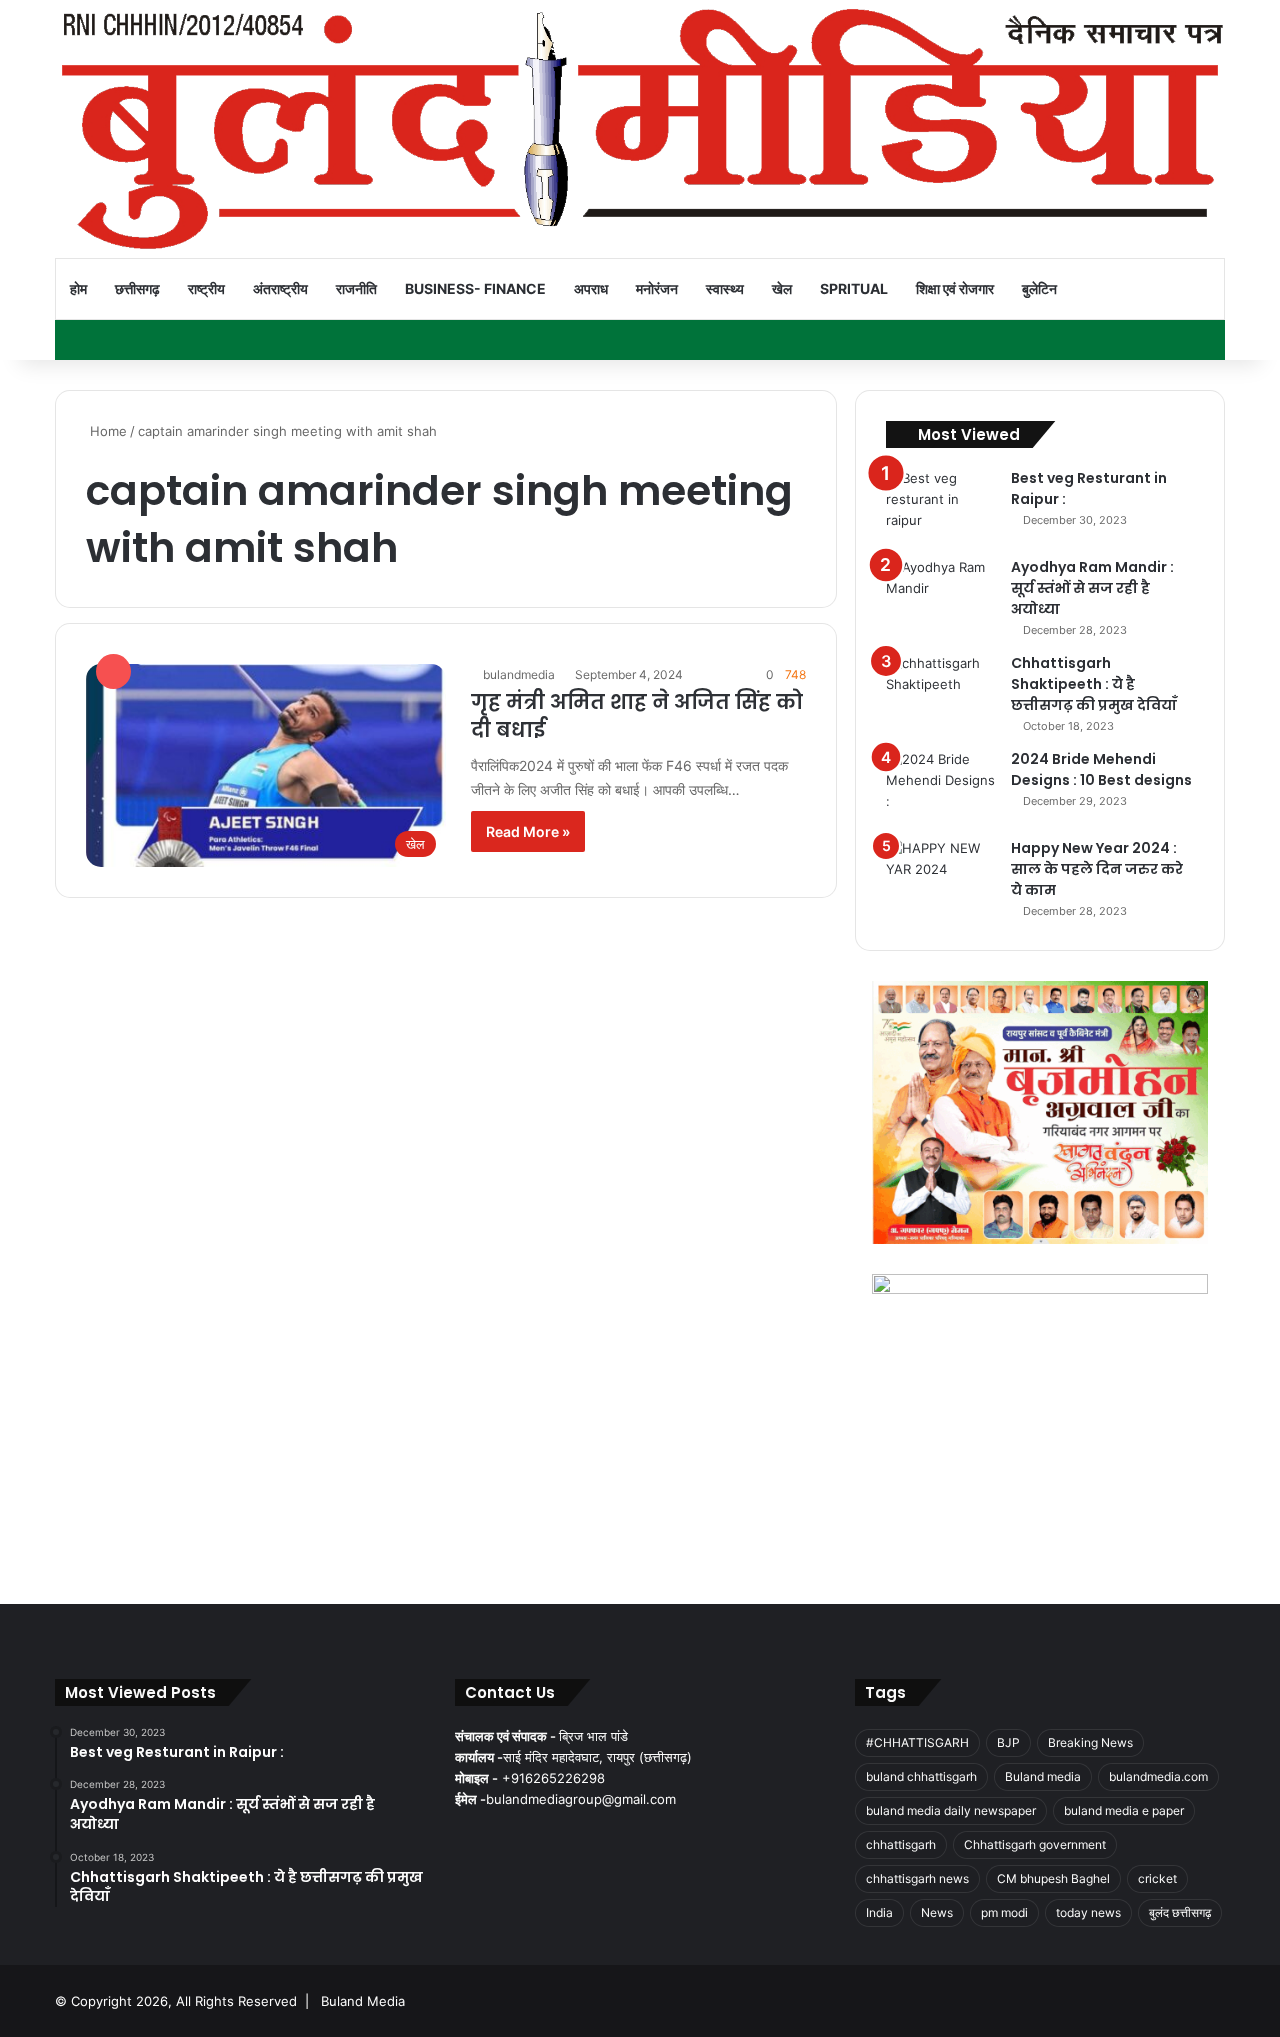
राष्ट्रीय (206, 288)
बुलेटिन (1039, 288)
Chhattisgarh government (1035, 1844)
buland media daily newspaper (951, 1810)
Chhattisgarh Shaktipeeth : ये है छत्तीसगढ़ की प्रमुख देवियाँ (1094, 684)
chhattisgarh (901, 1844)
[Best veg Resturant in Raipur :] (941, 505)
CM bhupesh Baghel (1053, 1878)
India (879, 1912)
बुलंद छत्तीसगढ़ (1180, 1912)
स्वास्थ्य (725, 288)
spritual (854, 288)
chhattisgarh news (917, 1878)
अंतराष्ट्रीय (280, 288)
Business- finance (475, 288)
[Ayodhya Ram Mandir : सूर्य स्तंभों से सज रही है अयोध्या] (941, 594)
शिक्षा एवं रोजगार (955, 288)
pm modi (1004, 1912)
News (937, 1912)
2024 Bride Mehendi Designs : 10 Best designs (1101, 769)
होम (78, 288)
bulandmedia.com (1158, 1776)
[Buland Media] (640, 129)
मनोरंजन (657, 288)
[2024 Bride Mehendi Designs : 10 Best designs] (941, 786)
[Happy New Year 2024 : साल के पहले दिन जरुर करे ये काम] (941, 875)
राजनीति (356, 288)
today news (1088, 1912)
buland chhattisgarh (921, 1776)
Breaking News (1090, 1742)
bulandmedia (519, 674)
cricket (1157, 1878)
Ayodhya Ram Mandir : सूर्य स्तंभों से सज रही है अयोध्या (1092, 588)
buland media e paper (1124, 1810)
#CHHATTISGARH (917, 1742)
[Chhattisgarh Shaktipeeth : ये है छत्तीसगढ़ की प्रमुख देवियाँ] (941, 690)
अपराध (591, 288)
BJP (1008, 1742)
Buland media (1043, 1776)
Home (106, 431)
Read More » (528, 831)
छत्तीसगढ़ (137, 288)
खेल (782, 288)
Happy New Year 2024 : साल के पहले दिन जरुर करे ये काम (1097, 869)
